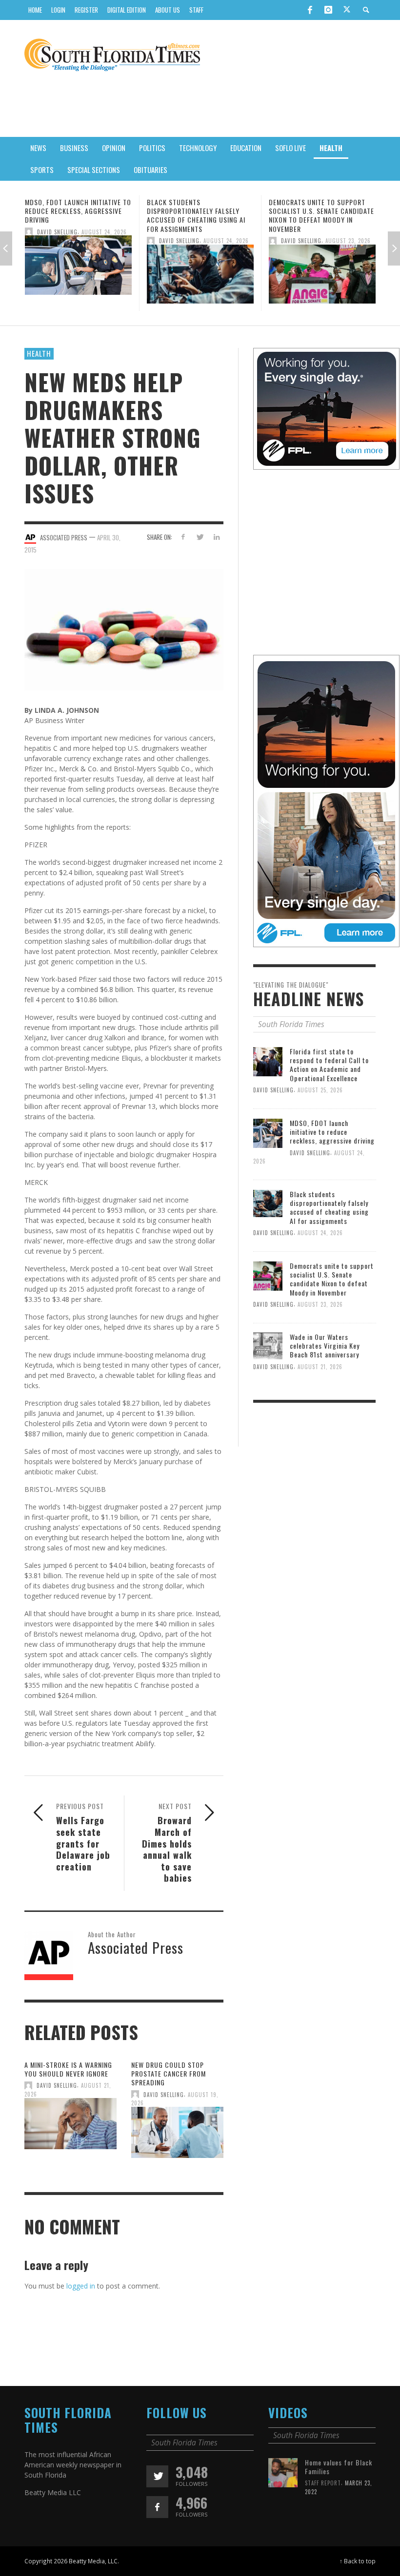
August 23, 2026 (226, 241)
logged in (81, 2286)
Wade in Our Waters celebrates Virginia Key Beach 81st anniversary (321, 211)
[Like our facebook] (157, 2507)
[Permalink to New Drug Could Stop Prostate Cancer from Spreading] (177, 2135)
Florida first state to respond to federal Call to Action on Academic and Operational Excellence (329, 1065)
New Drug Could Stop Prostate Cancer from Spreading (169, 2073)
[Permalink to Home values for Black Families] (283, 2472)
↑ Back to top (358, 2561)
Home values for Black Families (339, 2467)
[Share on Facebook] (183, 537)
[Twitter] (347, 10)
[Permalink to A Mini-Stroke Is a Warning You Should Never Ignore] (70, 2127)
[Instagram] (328, 10)
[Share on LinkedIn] (217, 537)
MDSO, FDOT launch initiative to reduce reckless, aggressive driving (332, 1132)
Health (39, 353)
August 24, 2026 (104, 241)
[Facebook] (310, 10)
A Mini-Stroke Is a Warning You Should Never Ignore (68, 2069)
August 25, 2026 (320, 1090)
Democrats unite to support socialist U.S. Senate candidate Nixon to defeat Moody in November (200, 215)
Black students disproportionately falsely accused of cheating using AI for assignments (74, 215)
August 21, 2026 (348, 231)
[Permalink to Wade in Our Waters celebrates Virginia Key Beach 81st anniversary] (322, 268)
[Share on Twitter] (200, 537)
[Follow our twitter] (157, 2476)
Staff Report (323, 2483)
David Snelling (57, 241)
